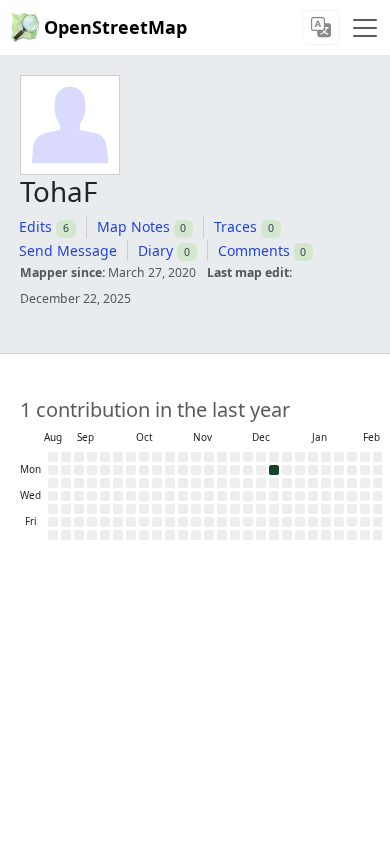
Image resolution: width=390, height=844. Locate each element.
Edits (35, 226)
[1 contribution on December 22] (274, 470)
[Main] (365, 28)
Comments (254, 250)
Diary (155, 250)
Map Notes (133, 226)
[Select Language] (321, 27)
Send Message (68, 250)
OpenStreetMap (115, 27)
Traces (235, 226)
